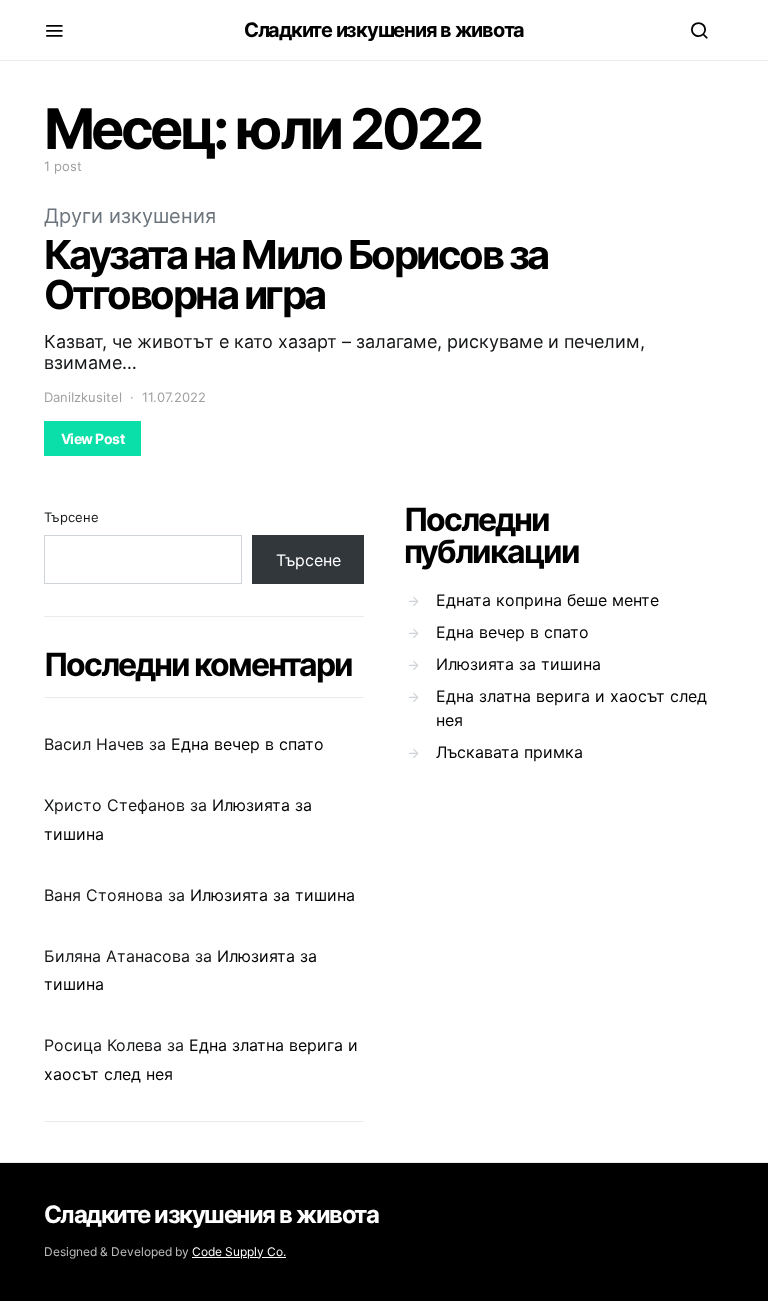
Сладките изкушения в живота (384, 30)
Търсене (71, 517)
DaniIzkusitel (83, 397)
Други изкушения (130, 216)
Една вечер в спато (247, 744)
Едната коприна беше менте (547, 600)
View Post (92, 438)
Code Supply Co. (239, 1251)
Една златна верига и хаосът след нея (571, 708)
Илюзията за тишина (272, 895)
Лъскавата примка (509, 752)
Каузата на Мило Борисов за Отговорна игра (295, 274)
